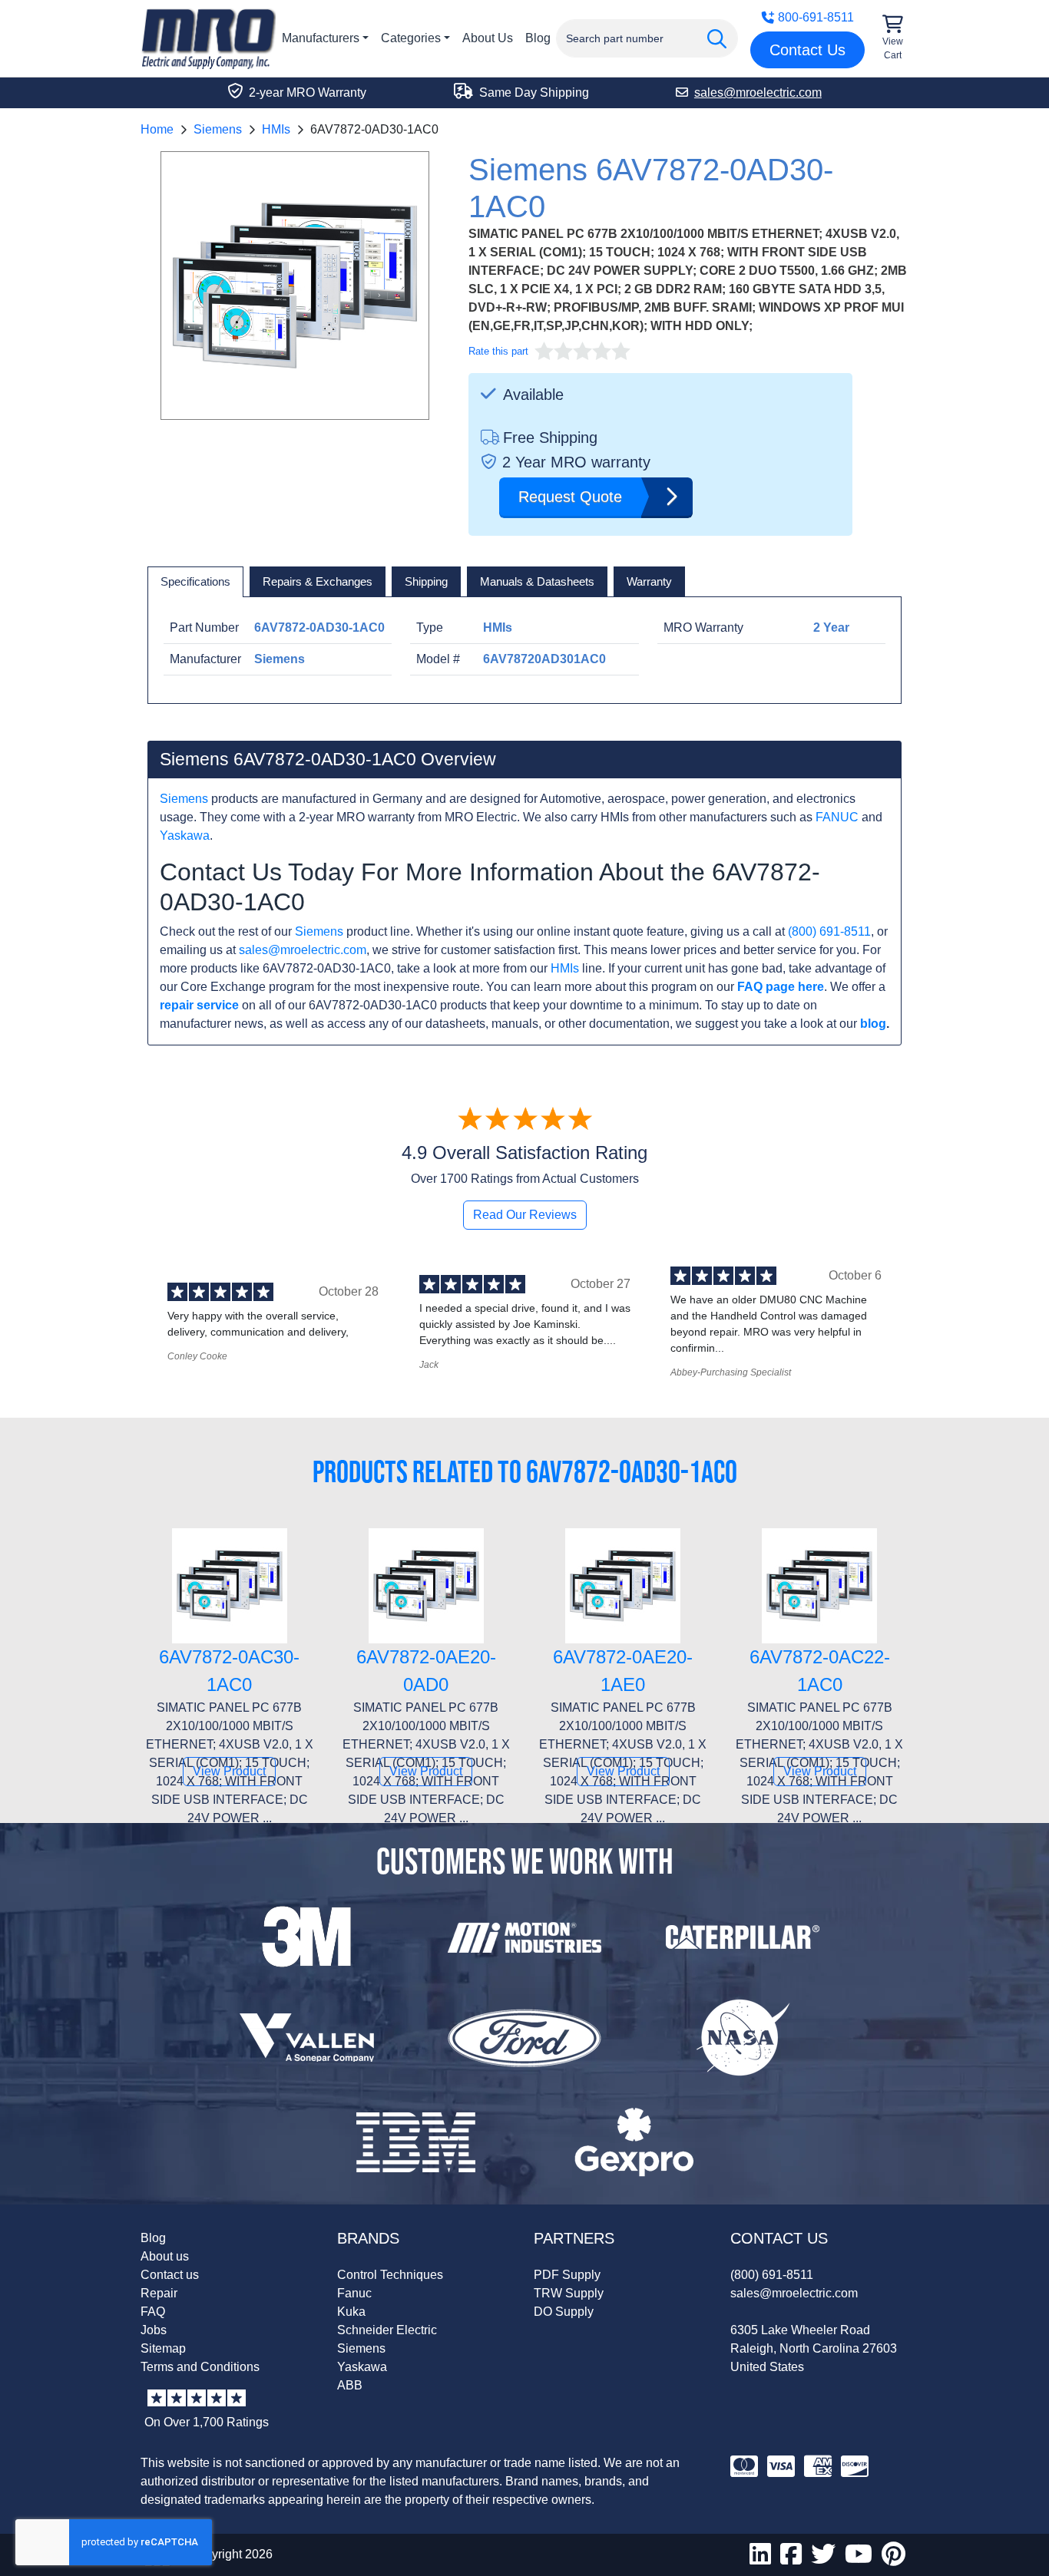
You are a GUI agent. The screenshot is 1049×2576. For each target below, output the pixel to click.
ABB (350, 2385)
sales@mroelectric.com (303, 950)
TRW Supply (569, 2293)
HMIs (276, 129)
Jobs (154, 2330)
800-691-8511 (816, 17)
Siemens (218, 129)
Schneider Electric (387, 2330)
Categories (411, 38)
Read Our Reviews (525, 1215)
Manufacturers (321, 38)
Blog (538, 38)
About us (165, 2256)
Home (157, 129)
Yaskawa (185, 836)
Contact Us (807, 50)
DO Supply (564, 2312)
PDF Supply (567, 2275)
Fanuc (354, 2293)
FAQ (153, 2312)
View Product (229, 1771)
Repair (159, 2293)
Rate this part (498, 351)
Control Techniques (390, 2275)
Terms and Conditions (200, 2367)
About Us (488, 38)
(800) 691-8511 (829, 931)
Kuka (351, 2312)
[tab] (195, 582)
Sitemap (163, 2348)
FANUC (837, 817)
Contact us (170, 2275)
